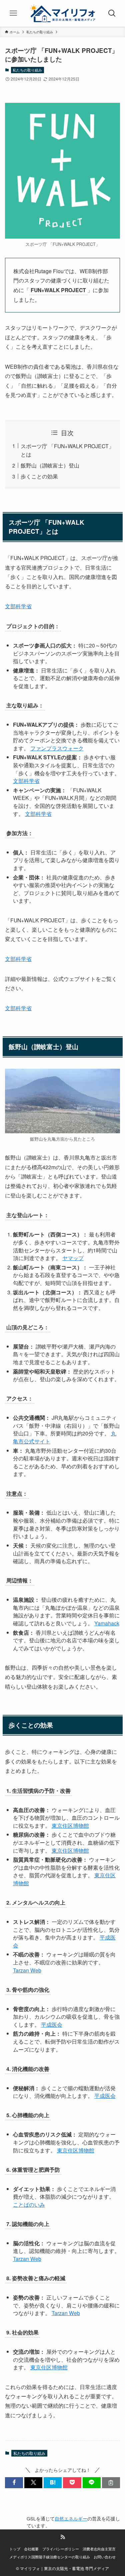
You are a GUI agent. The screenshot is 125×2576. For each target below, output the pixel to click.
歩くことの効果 (39, 476)
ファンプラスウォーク (57, 748)
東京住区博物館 (70, 1825)
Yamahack (107, 1623)
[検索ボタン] (112, 13)
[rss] (63, 2537)
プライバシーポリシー (61, 2549)
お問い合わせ (105, 2557)
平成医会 (52, 2024)
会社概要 (31, 2549)
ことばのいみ (29, 2204)
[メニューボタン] (13, 13)
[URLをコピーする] (111, 2483)
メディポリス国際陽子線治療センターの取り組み (50, 2557)
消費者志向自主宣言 (99, 2549)
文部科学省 (18, 606)
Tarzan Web (27, 1970)
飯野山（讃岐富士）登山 (50, 465)
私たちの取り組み (27, 70)
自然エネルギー (71, 2519)
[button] (14, 2483)
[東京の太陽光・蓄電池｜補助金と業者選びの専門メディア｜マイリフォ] (63, 13)
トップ (15, 2549)
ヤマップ (73, 1258)
